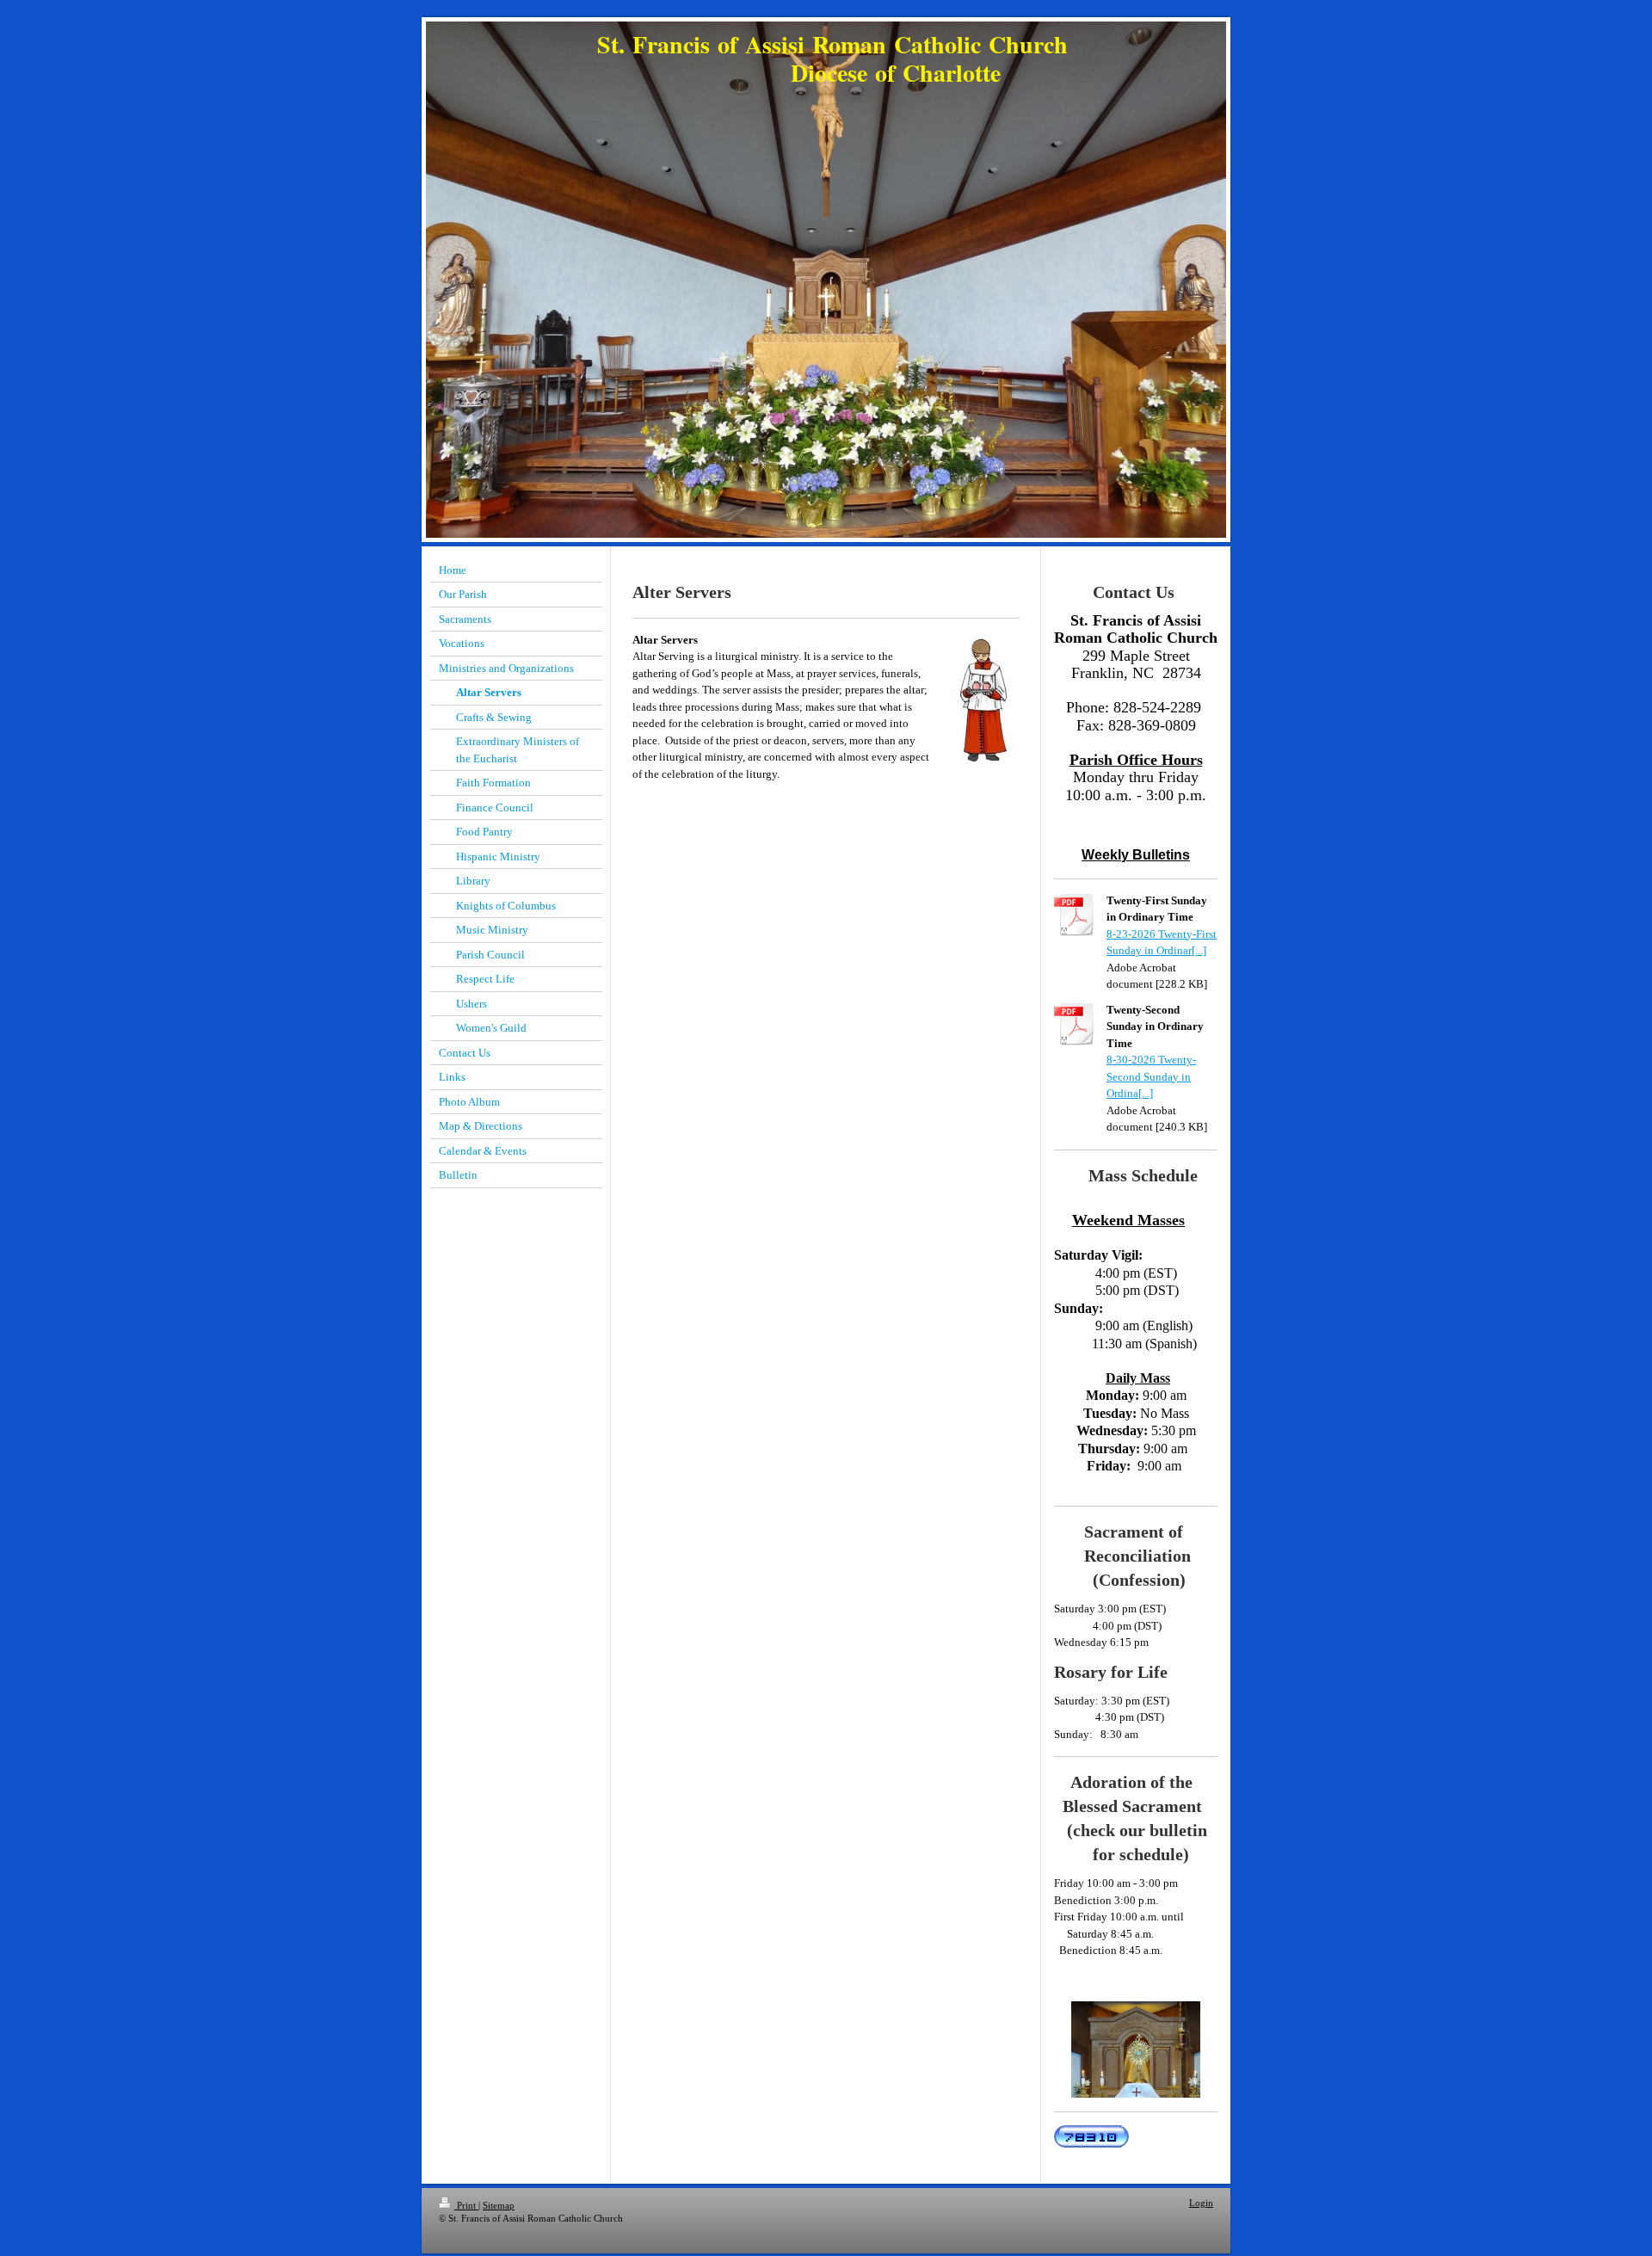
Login (1201, 2203)
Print (466, 2205)
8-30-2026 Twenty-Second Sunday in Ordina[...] (1151, 1076)
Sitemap (499, 2205)
